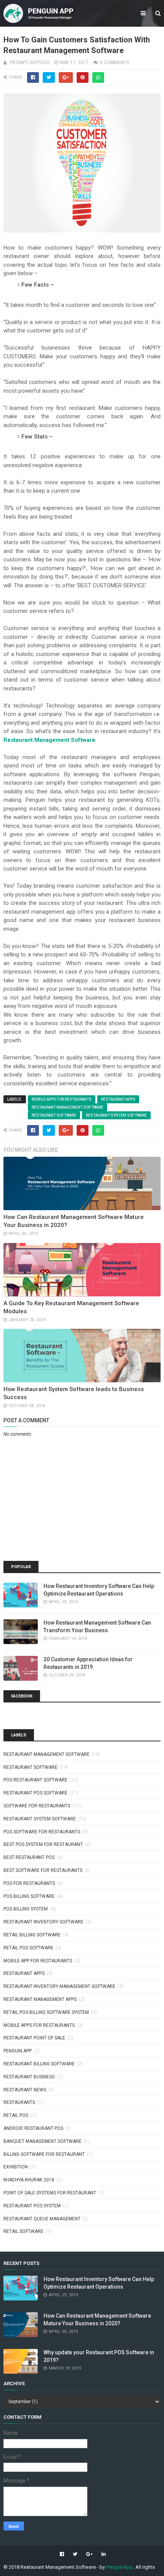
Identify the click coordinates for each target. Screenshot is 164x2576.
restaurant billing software (39, 2064)
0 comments (114, 63)
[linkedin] (103, 2554)
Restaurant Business (29, 2077)
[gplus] (89, 2554)
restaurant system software (116, 1115)
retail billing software (32, 1935)
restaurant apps (118, 1099)
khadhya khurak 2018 (29, 2180)
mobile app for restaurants (38, 1961)
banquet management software (43, 2141)
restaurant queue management (42, 2219)
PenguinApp (120, 2567)
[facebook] (62, 2554)
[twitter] (75, 2554)
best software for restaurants (43, 1870)
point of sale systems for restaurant (50, 2193)
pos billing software (29, 1896)
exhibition (16, 2167)
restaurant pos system (32, 2206)
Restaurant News (25, 2090)
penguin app (18, 2051)
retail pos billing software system (46, 2012)
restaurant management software (68, 1107)
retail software (23, 2231)
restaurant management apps (40, 1999)
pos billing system (26, 1909)
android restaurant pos (33, 2128)
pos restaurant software (35, 1780)
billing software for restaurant (44, 2154)
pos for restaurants (29, 1883)
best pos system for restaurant (43, 1844)
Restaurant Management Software (49, 740)
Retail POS (16, 2115)
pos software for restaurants (42, 1832)
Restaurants (19, 2102)
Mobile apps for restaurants (62, 1099)
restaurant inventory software (43, 1922)
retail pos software (28, 1948)
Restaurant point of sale (34, 2038)
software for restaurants (37, 1806)
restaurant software (54, 1115)
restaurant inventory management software (59, 1986)
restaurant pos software (35, 1793)
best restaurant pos (29, 1857)
